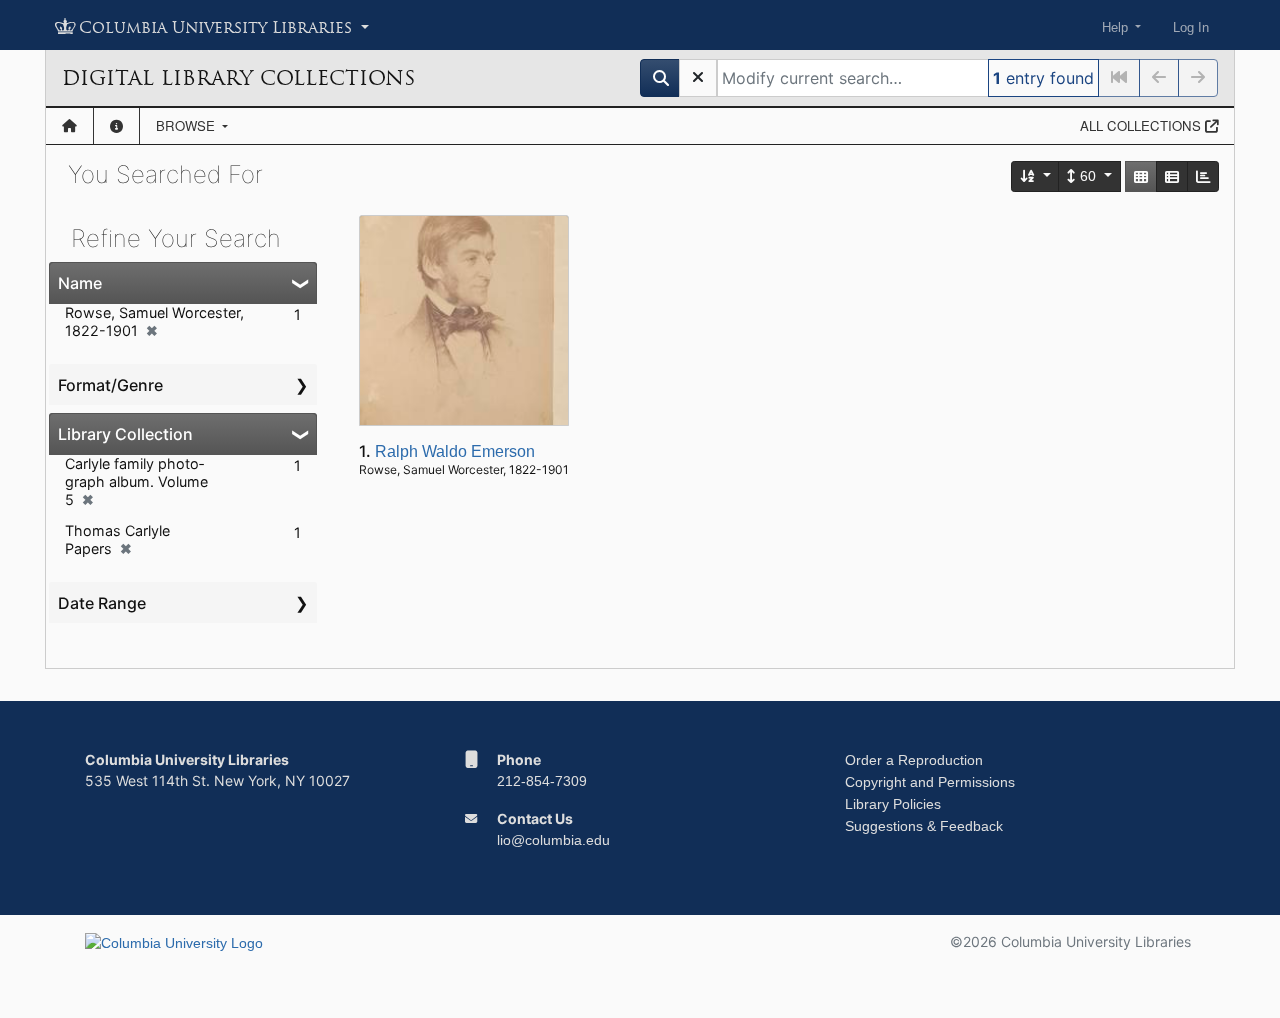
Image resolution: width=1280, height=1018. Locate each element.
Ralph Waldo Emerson (455, 451)
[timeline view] (1203, 176)
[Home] (69, 126)
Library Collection (125, 434)
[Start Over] (698, 78)
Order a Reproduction (914, 760)
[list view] (1172, 176)
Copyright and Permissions (930, 782)
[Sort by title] (1036, 176)
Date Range (102, 603)
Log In (1191, 27)
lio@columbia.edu (553, 840)
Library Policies (893, 804)
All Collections (1142, 125)
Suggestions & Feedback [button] (924, 826)
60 (1088, 176)
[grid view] (1141, 176)
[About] (116, 126)
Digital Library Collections (238, 78)
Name (80, 283)
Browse (187, 125)
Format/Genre (110, 385)
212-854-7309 (542, 781)
